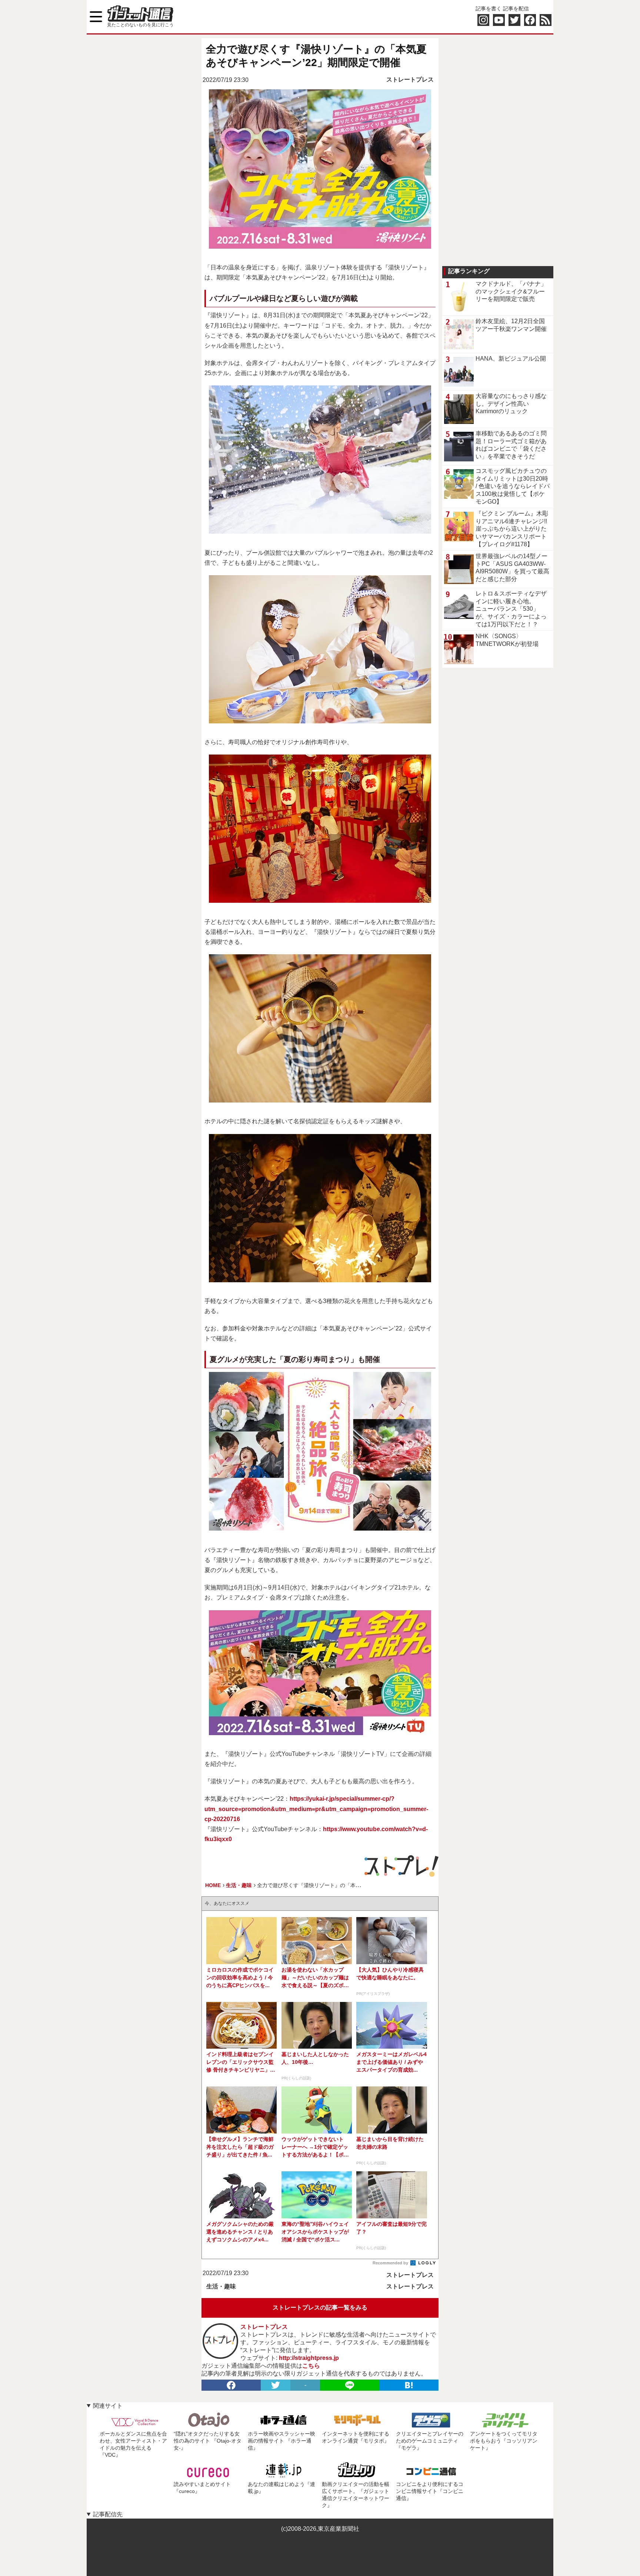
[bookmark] (409, 2385)
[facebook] (231, 2385)
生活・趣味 (221, 2286)
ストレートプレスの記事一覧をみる (320, 2308)
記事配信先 (108, 2514)
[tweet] (276, 2385)
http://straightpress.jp (309, 2358)
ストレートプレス (410, 79)
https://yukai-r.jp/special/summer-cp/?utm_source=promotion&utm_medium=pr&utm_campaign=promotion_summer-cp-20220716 (316, 1809)
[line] (350, 2385)
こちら (311, 2366)
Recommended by (391, 2263)
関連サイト (108, 2406)
